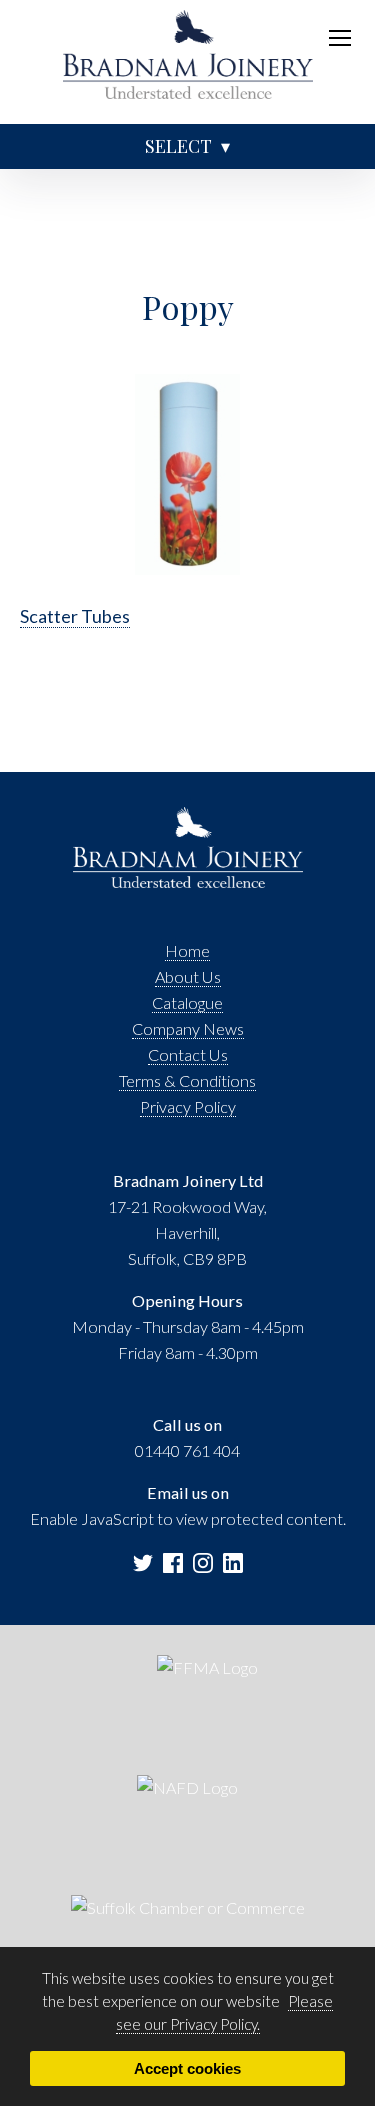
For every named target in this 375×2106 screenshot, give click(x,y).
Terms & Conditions (187, 1080)
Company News (188, 1028)
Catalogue (187, 1002)
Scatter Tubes (75, 616)
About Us (188, 976)
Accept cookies (187, 2068)
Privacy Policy (188, 1106)
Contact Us (188, 1054)
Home (187, 950)
